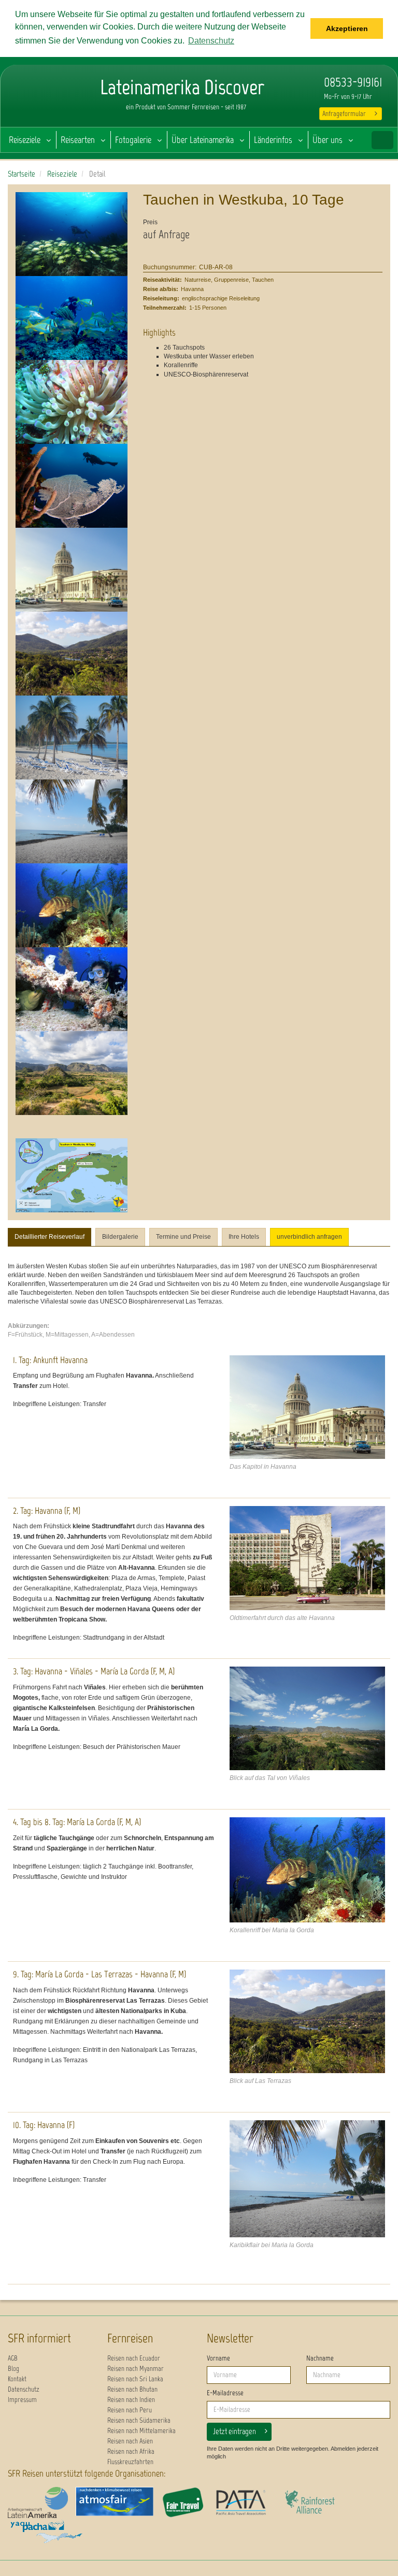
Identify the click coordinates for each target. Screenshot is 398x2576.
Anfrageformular (344, 114)
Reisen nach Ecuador (134, 2358)
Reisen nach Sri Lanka (135, 2379)
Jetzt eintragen (234, 2431)
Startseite (22, 174)
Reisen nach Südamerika (139, 2420)
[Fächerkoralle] (72, 486)
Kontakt (17, 2379)
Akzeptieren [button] (347, 28)
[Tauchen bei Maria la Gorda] (72, 989)
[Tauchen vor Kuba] (72, 234)
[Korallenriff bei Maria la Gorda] (72, 905)
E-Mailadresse (225, 2393)
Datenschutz (24, 2389)
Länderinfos (273, 140)
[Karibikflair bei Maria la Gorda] (72, 821)
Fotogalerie (133, 140)
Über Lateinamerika (203, 140)
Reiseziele (25, 140)
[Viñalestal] (72, 1073)
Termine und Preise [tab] (183, 1237)
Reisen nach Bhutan (132, 2389)
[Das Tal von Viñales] (307, 1718)
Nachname (320, 2358)
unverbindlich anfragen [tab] (309, 1237)
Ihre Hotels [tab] (244, 1237)
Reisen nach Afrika (131, 2451)
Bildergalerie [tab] (120, 1237)
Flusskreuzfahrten (130, 2462)
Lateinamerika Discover (42, 98)
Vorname (218, 2358)
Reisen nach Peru (130, 2410)
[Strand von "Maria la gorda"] (72, 737)
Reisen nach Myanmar (136, 2369)
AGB (13, 2358)
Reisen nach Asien (130, 2441)
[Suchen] (382, 140)
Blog (13, 2369)
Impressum (22, 2400)
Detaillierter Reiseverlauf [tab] (49, 1237)
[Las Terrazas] (72, 654)
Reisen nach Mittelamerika (141, 2431)
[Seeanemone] (72, 402)
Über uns (328, 140)
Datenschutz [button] (211, 41)
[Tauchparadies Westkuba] (72, 318)
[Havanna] (72, 570)
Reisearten (78, 140)
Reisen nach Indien (131, 2400)
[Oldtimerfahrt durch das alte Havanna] (307, 1558)
